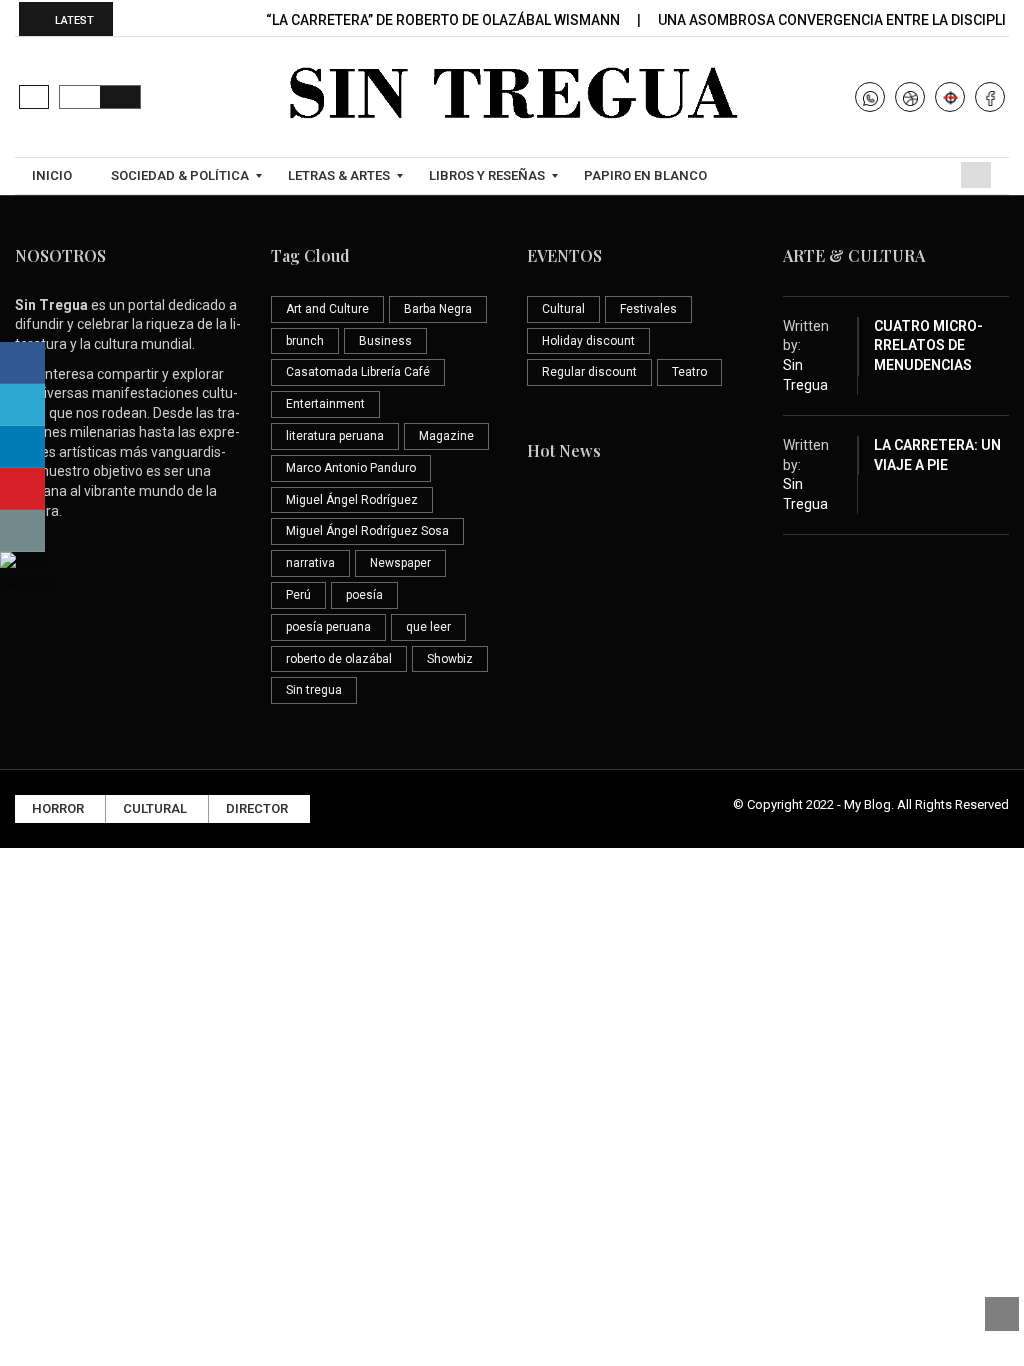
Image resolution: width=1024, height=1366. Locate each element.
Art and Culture (327, 309)
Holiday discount (588, 341)
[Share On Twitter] (22, 405)
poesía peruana (328, 627)
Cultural (563, 309)
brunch (305, 341)
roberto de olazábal (339, 659)
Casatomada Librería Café (358, 372)
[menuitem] (54, 176)
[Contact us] (22, 531)
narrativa (310, 563)
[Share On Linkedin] (22, 447)
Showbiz (450, 659)
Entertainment (325, 404)
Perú (298, 595)
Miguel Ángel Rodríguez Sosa (367, 531)
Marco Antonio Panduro (351, 468)
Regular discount (589, 372)
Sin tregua (314, 690)
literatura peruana (335, 436)
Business (385, 341)
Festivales (648, 309)
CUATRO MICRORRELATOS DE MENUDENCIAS (928, 345)
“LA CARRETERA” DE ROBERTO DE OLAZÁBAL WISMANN (444, 20)
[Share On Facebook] (22, 363)
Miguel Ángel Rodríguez (352, 500)
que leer (428, 627)
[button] (34, 97)
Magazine (446, 436)
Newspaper (400, 563)
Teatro (689, 372)
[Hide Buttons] (25, 570)
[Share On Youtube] (22, 489)
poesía (364, 595)
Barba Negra (438, 309)
